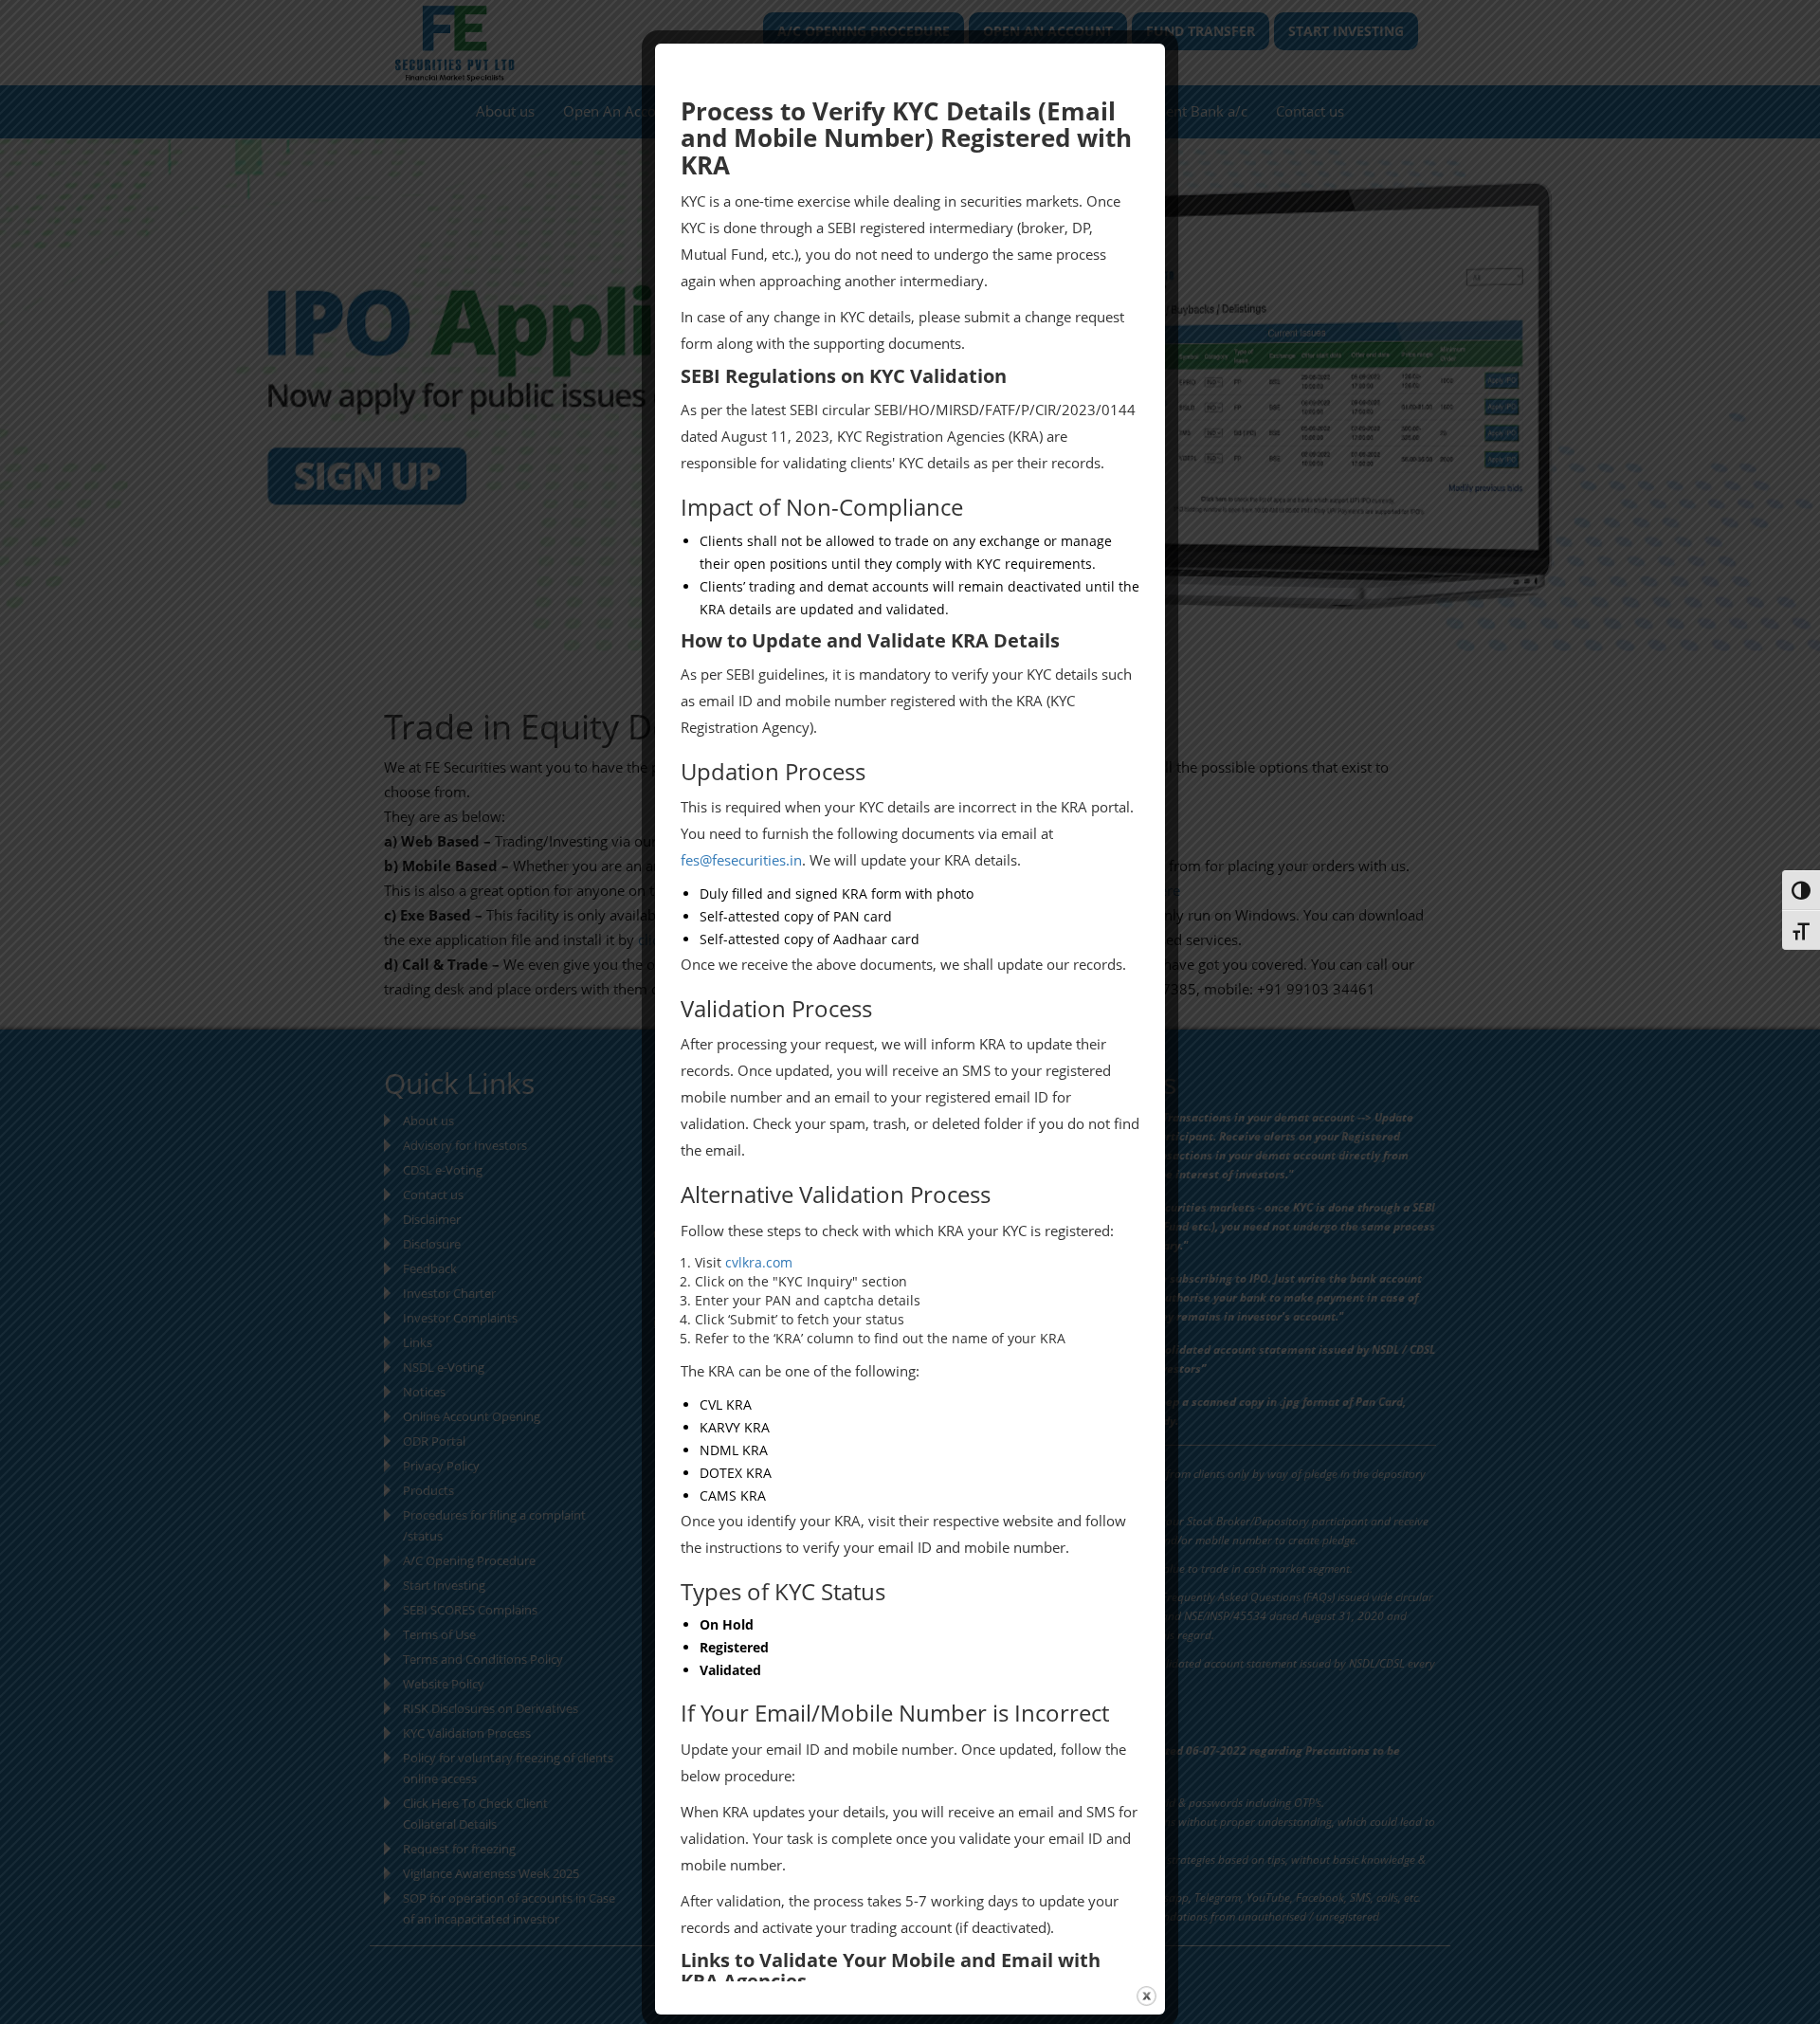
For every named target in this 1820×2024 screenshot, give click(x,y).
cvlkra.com (759, 1262)
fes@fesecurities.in (741, 860)
